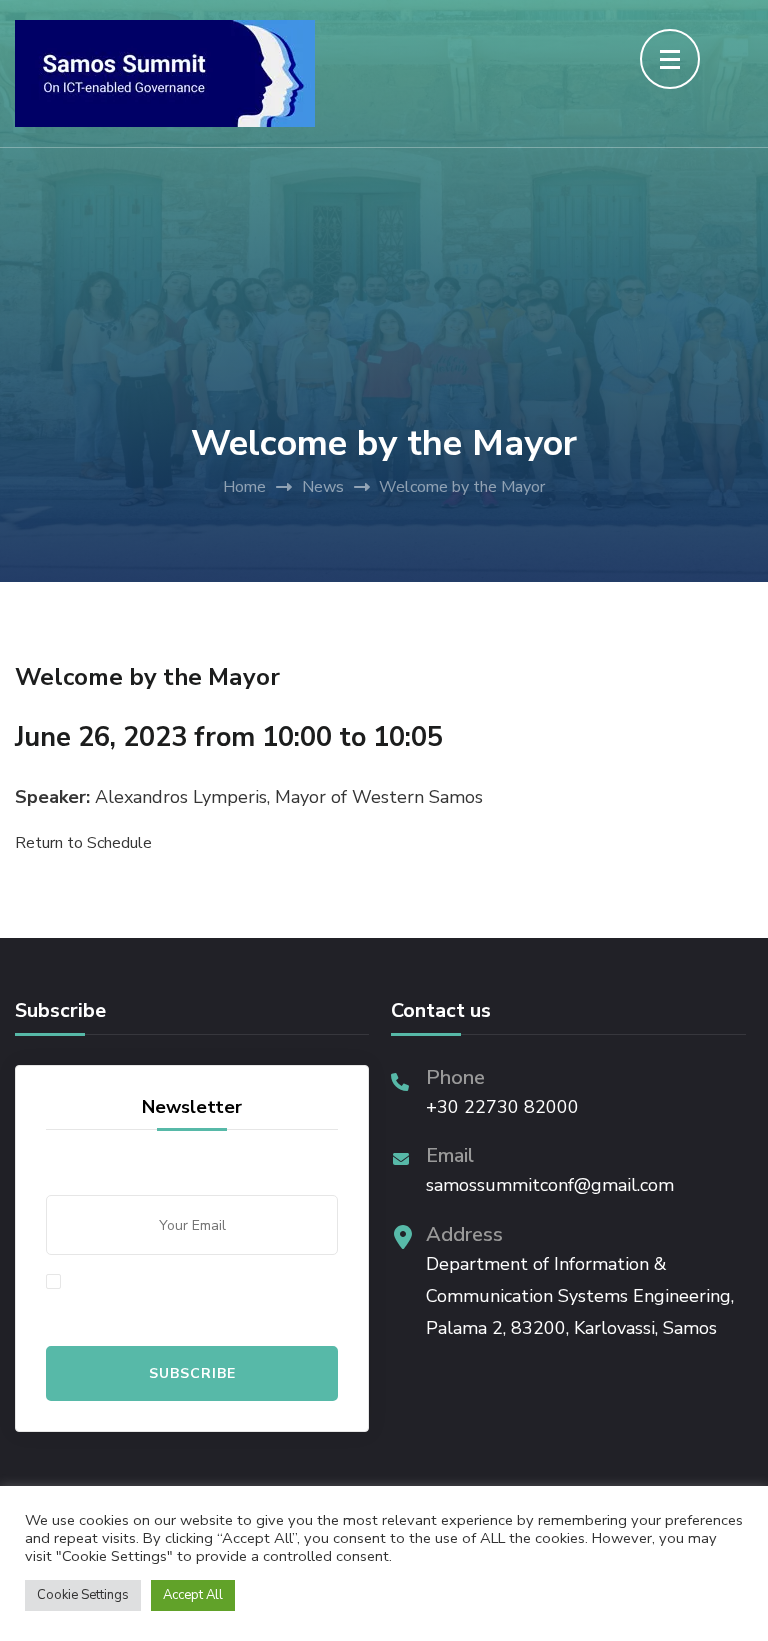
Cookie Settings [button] (83, 1595)
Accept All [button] (193, 1595)
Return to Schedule (83, 843)
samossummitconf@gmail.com (550, 1185)
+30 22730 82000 (502, 1107)
